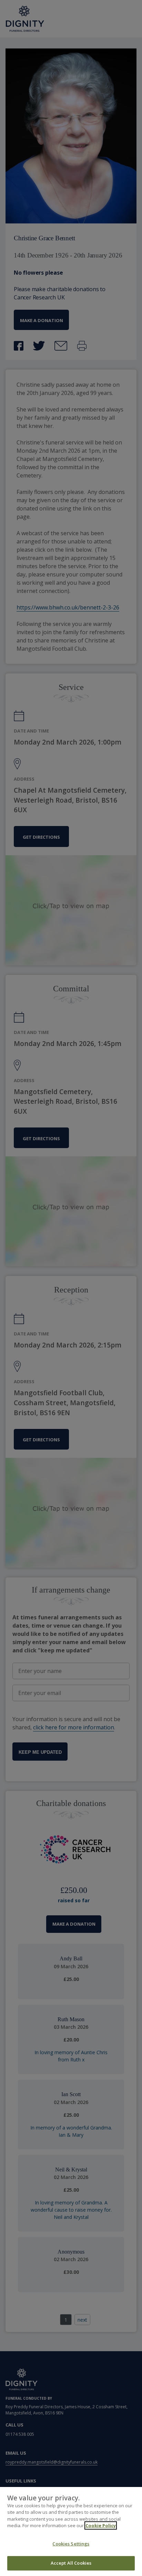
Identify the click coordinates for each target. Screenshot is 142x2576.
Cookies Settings (71, 2544)
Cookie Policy (101, 2525)
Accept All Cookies (71, 2563)
